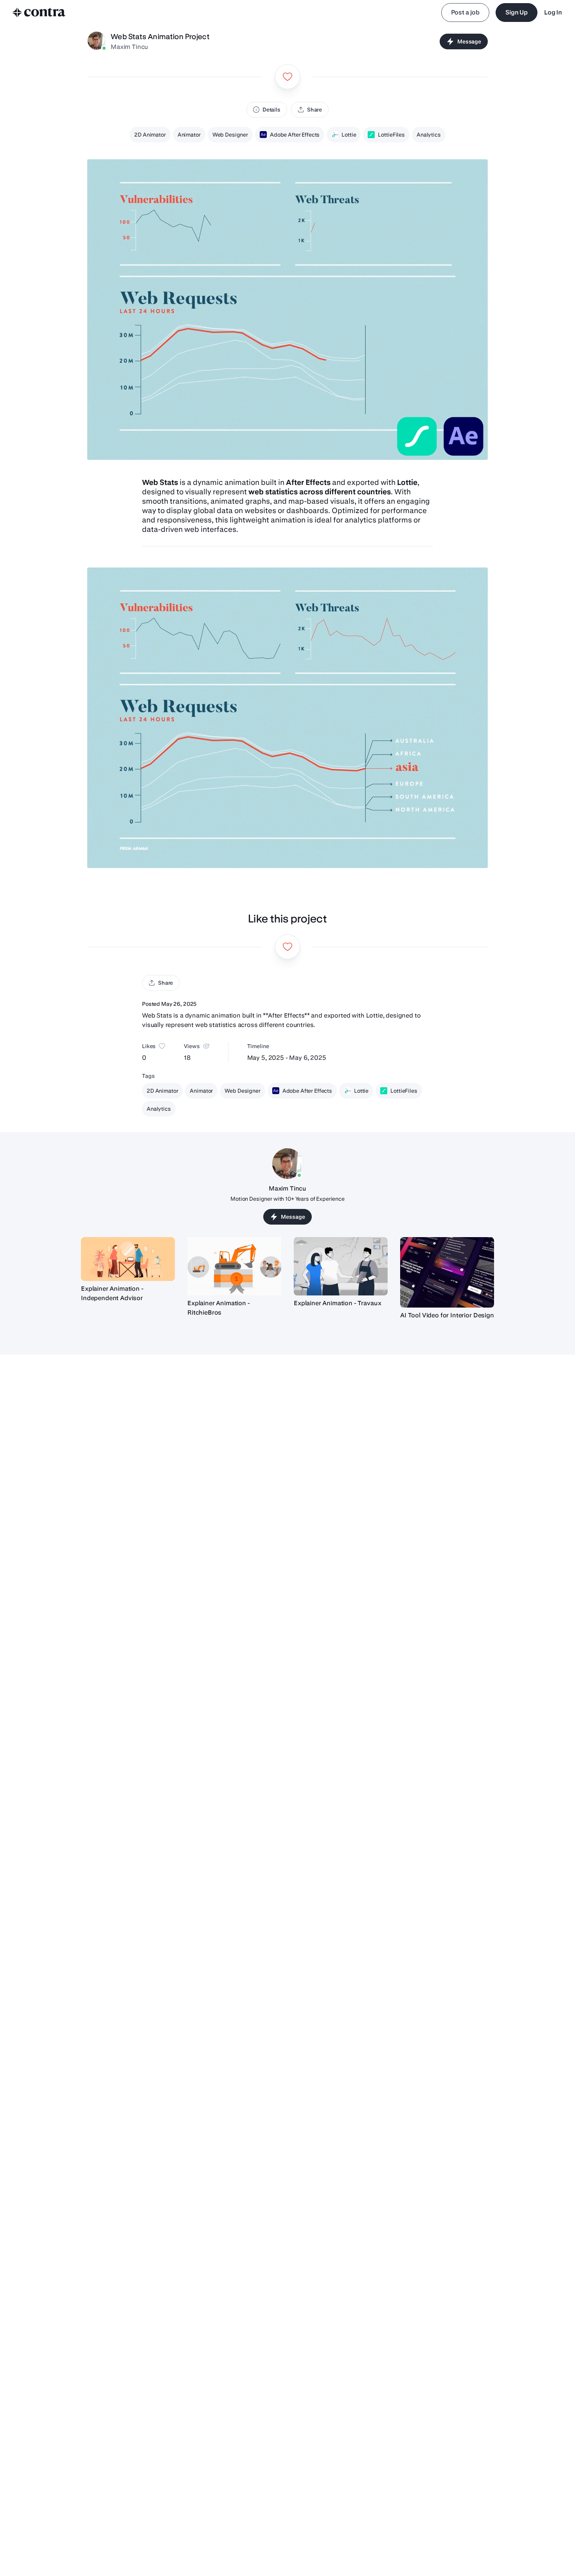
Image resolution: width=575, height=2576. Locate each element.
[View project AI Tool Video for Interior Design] (447, 1272)
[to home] (39, 13)
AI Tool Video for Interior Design (447, 1315)
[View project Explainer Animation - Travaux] (341, 1266)
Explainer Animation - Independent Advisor (112, 1293)
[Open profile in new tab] (97, 41)
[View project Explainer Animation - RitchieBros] (234, 1266)
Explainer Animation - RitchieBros (219, 1308)
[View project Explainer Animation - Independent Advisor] (128, 1259)
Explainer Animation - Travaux (337, 1303)
